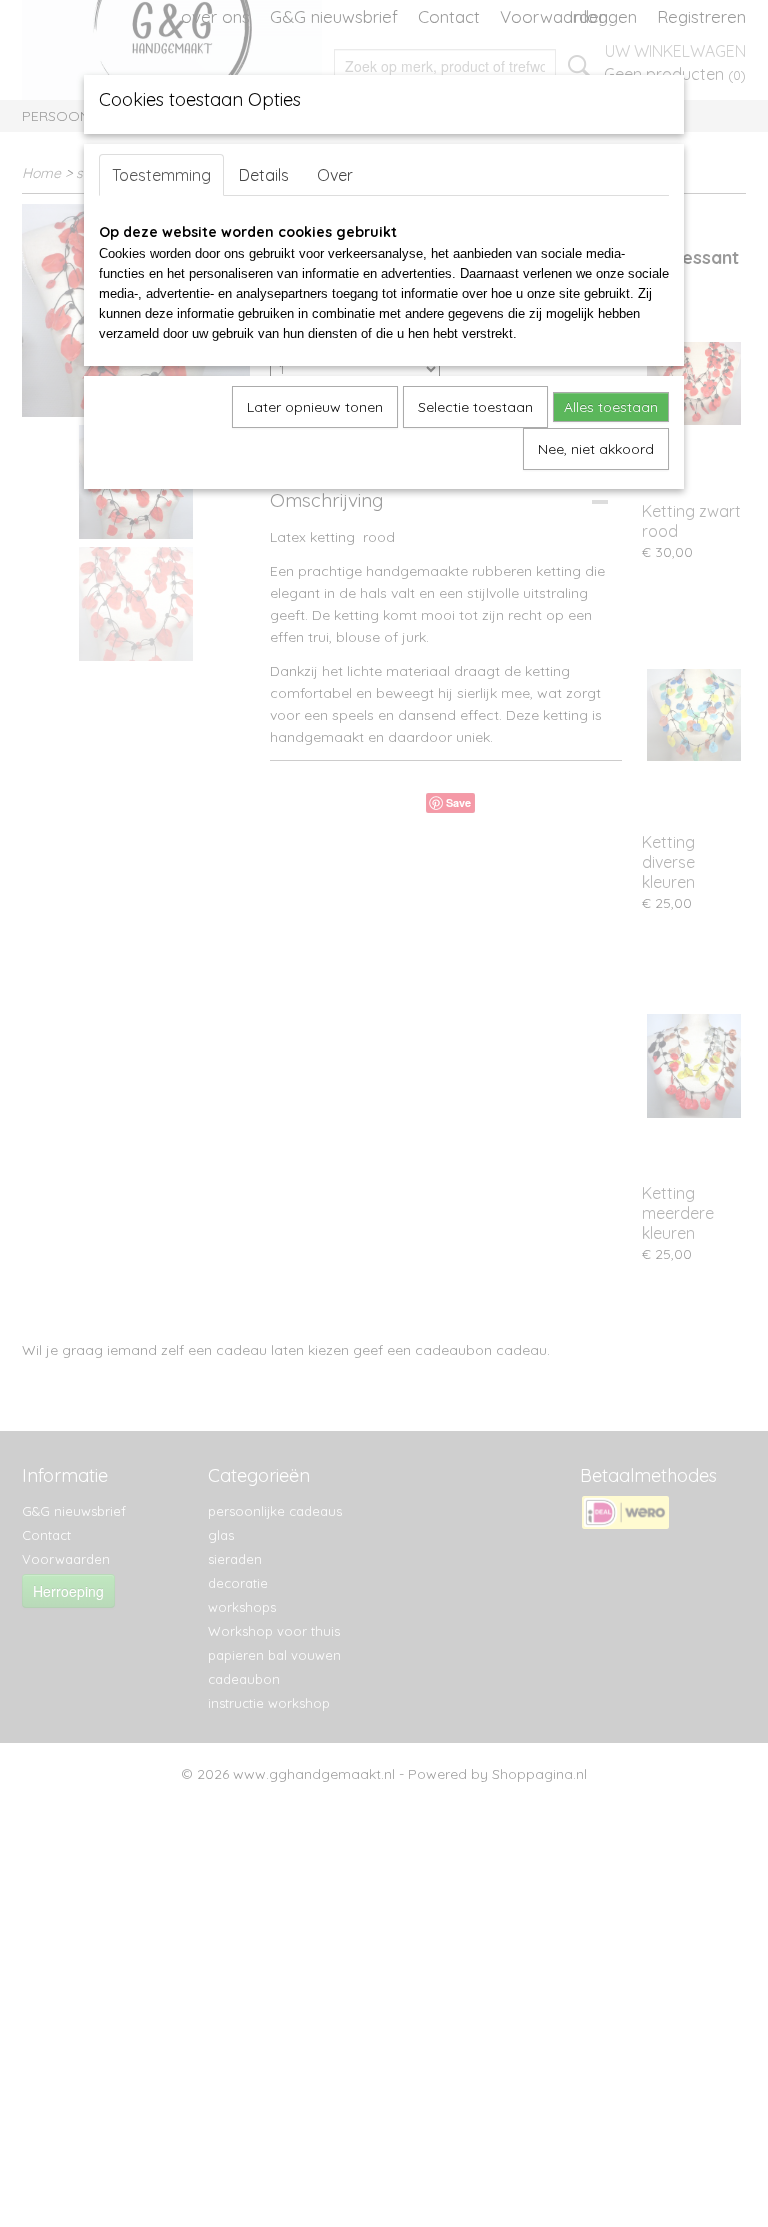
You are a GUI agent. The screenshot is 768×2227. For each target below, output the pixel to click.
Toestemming (161, 175)
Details (264, 175)
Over (335, 175)
